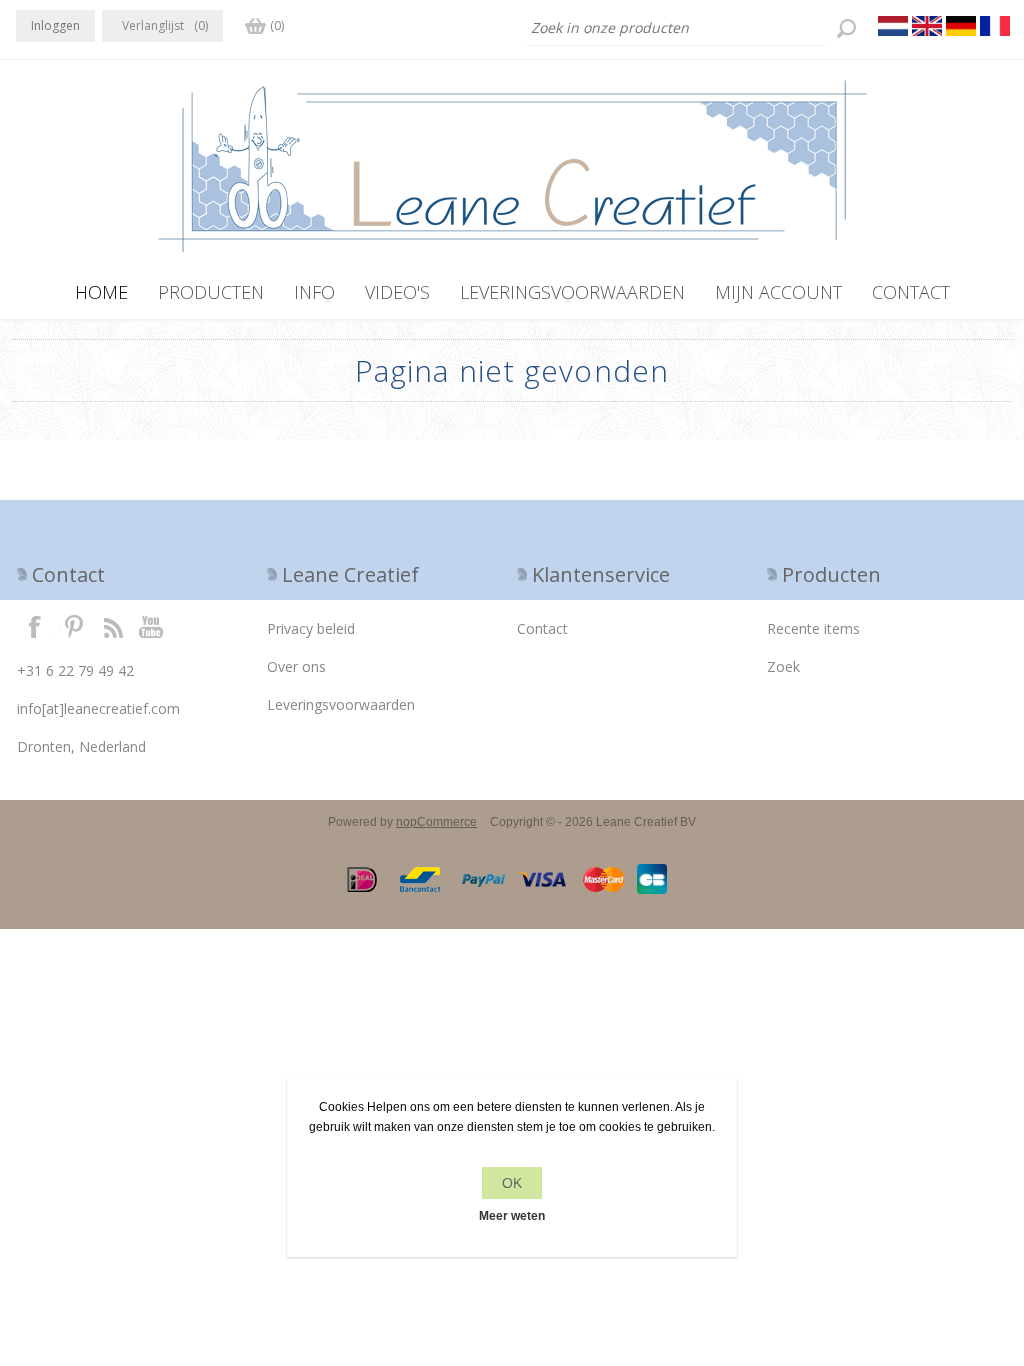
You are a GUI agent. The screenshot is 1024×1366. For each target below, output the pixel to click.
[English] (927, 26)
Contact (542, 628)
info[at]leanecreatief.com (98, 708)
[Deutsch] (961, 26)
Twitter (74, 626)
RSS (113, 626)
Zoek (783, 666)
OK (512, 1183)
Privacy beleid (311, 628)
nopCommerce (436, 822)
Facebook (35, 626)
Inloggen (55, 25)
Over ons (296, 666)
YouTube (152, 626)
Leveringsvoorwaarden (341, 704)
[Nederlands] (893, 26)
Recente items (813, 628)
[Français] (995, 26)
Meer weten (512, 1216)
